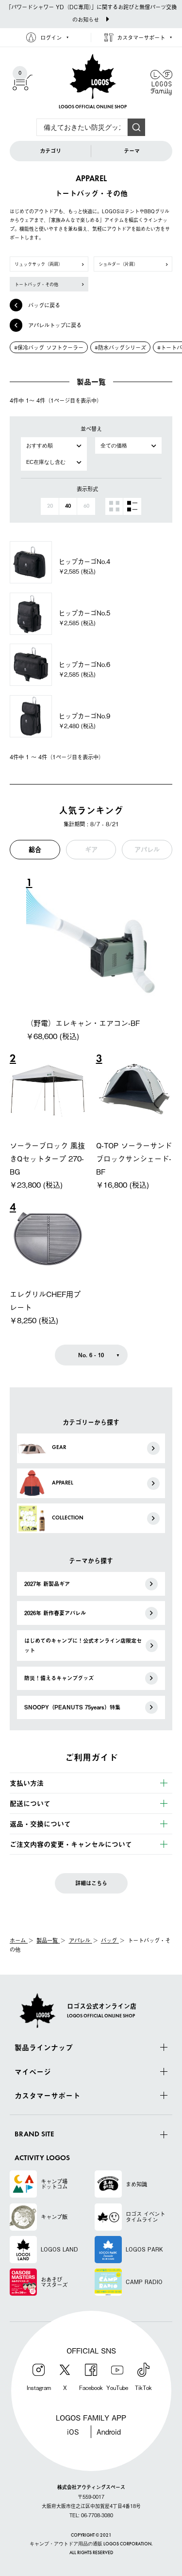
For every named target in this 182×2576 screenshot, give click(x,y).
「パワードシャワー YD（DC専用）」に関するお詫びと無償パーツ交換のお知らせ (91, 13)
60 (86, 506)
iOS (73, 2431)
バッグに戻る (44, 305)
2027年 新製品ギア (47, 1584)
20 (50, 506)
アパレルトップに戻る (55, 325)
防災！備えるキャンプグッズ (59, 1678)
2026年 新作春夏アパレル (55, 1613)
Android (109, 2431)
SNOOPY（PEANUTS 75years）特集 (72, 1707)
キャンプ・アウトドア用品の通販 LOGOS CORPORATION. (91, 2544)
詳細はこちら (91, 1883)
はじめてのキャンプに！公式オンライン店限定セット (83, 1646)
